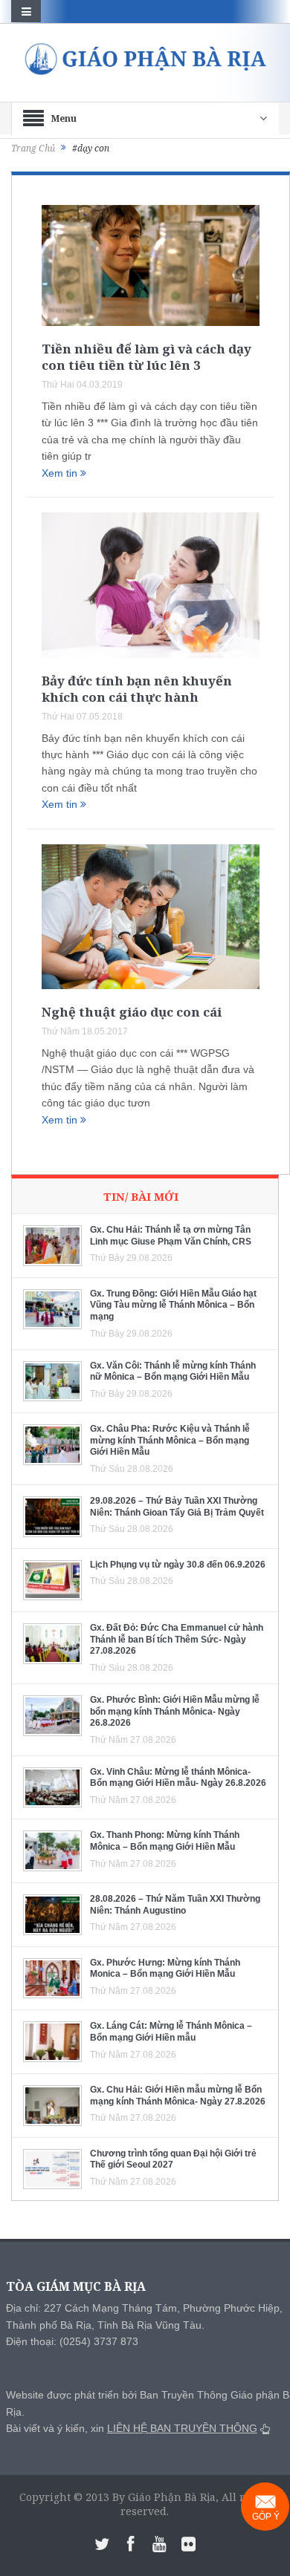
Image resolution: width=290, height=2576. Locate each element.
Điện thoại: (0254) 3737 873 (72, 2341)
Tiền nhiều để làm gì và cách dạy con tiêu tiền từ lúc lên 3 (146, 357)
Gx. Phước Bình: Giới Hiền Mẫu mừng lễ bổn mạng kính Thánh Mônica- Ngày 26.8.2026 (175, 1711)
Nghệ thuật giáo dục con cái (132, 1012)
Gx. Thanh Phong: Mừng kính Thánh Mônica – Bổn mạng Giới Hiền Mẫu (165, 1841)
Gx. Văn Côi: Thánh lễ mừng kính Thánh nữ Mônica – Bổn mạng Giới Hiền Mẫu (173, 1372)
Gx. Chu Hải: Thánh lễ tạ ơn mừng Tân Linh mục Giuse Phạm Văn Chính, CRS (171, 1236)
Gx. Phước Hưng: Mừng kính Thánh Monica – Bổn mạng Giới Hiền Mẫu (165, 1969)
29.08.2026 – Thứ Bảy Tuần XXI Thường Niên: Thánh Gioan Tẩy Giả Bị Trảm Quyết (177, 1507)
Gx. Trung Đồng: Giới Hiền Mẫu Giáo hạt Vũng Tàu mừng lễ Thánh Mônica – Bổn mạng (173, 1305)
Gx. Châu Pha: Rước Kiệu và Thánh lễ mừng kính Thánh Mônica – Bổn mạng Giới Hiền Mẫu (170, 1440)
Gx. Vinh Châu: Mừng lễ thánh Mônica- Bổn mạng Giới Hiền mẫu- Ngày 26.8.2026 (178, 1778)
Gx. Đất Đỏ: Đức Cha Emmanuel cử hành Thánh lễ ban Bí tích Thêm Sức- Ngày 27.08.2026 (177, 1639)
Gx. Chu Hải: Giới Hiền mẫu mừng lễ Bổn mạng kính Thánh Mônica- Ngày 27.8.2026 (178, 2096)
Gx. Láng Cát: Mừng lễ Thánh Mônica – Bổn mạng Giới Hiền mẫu (171, 2032)
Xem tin (61, 473)
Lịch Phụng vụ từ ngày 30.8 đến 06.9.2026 (178, 1565)
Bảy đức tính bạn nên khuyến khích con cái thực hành (137, 689)
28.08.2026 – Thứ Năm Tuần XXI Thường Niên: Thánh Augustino (175, 1905)
